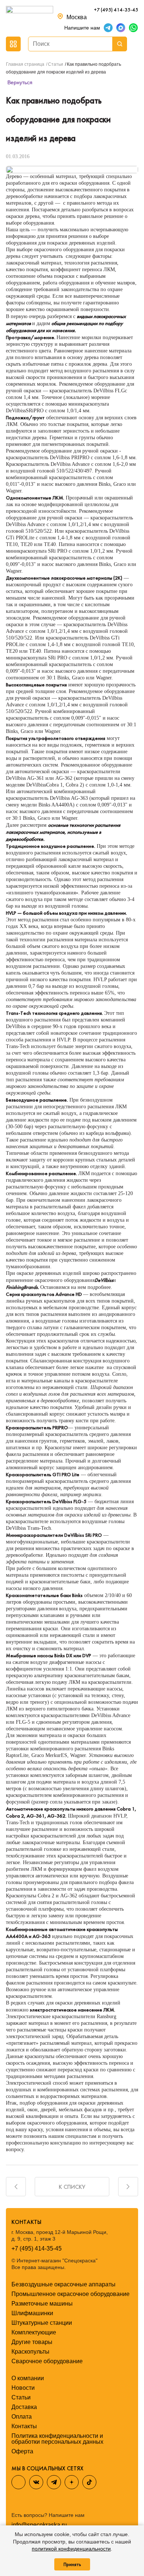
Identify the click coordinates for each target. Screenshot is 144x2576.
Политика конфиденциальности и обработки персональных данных (57, 2439)
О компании (28, 2378)
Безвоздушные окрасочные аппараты (64, 2284)
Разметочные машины (42, 2304)
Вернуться (19, 82)
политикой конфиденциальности (71, 2549)
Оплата (22, 2417)
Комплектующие (34, 2332)
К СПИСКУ (72, 2187)
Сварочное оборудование (47, 2361)
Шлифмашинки (32, 2313)
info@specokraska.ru (39, 2525)
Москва (77, 17)
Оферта (22, 2451)
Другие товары (32, 2342)
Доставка (24, 2407)
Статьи (21, 2397)
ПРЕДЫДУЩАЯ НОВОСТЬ (16, 2187)
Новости (23, 2388)
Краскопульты (30, 2352)
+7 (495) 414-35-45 (116, 10)
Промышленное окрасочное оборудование (71, 2294)
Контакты (24, 2426)
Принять (72, 2564)
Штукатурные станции (42, 2323)
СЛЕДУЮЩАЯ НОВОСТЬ (128, 2187)
